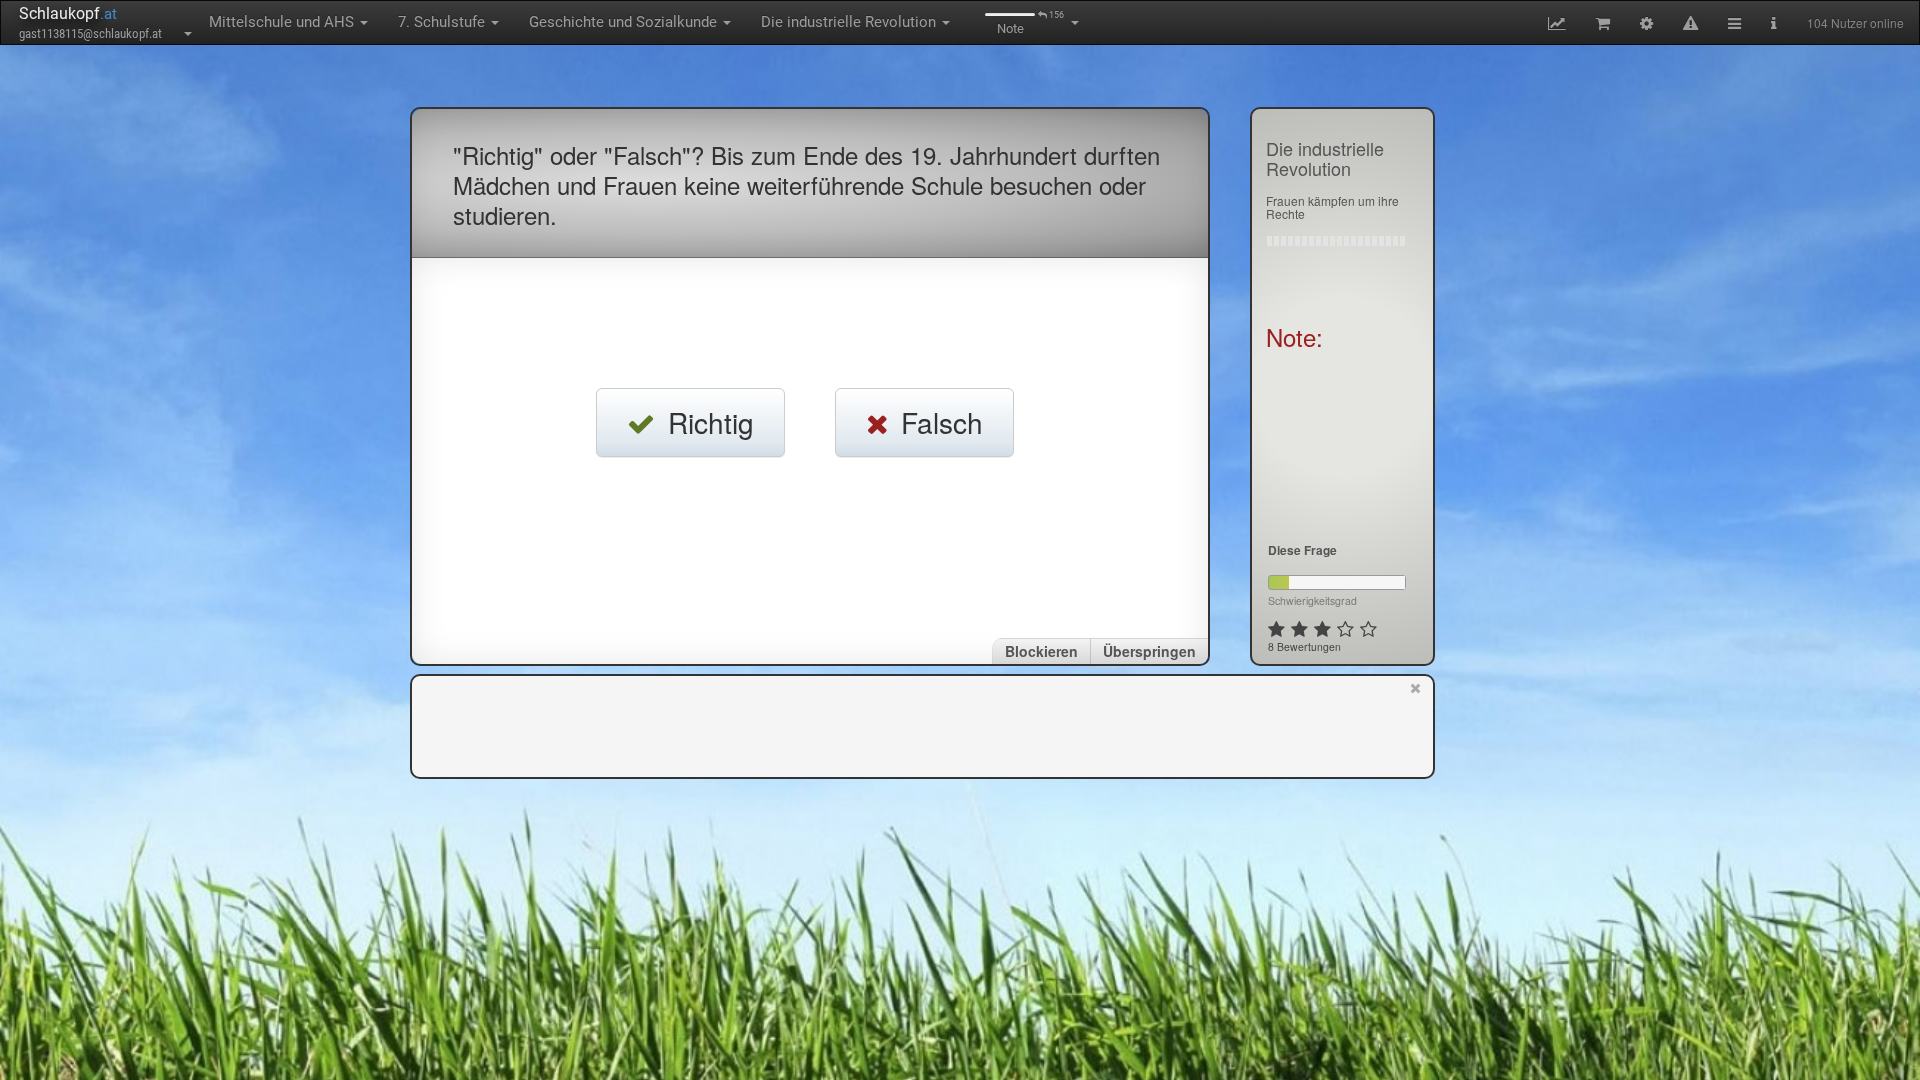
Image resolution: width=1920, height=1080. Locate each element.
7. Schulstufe (443, 22)
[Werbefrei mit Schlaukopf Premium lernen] (1415, 725)
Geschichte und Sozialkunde (625, 22)
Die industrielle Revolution (850, 22)
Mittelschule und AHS (283, 22)
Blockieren (1041, 651)
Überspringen (1149, 651)
